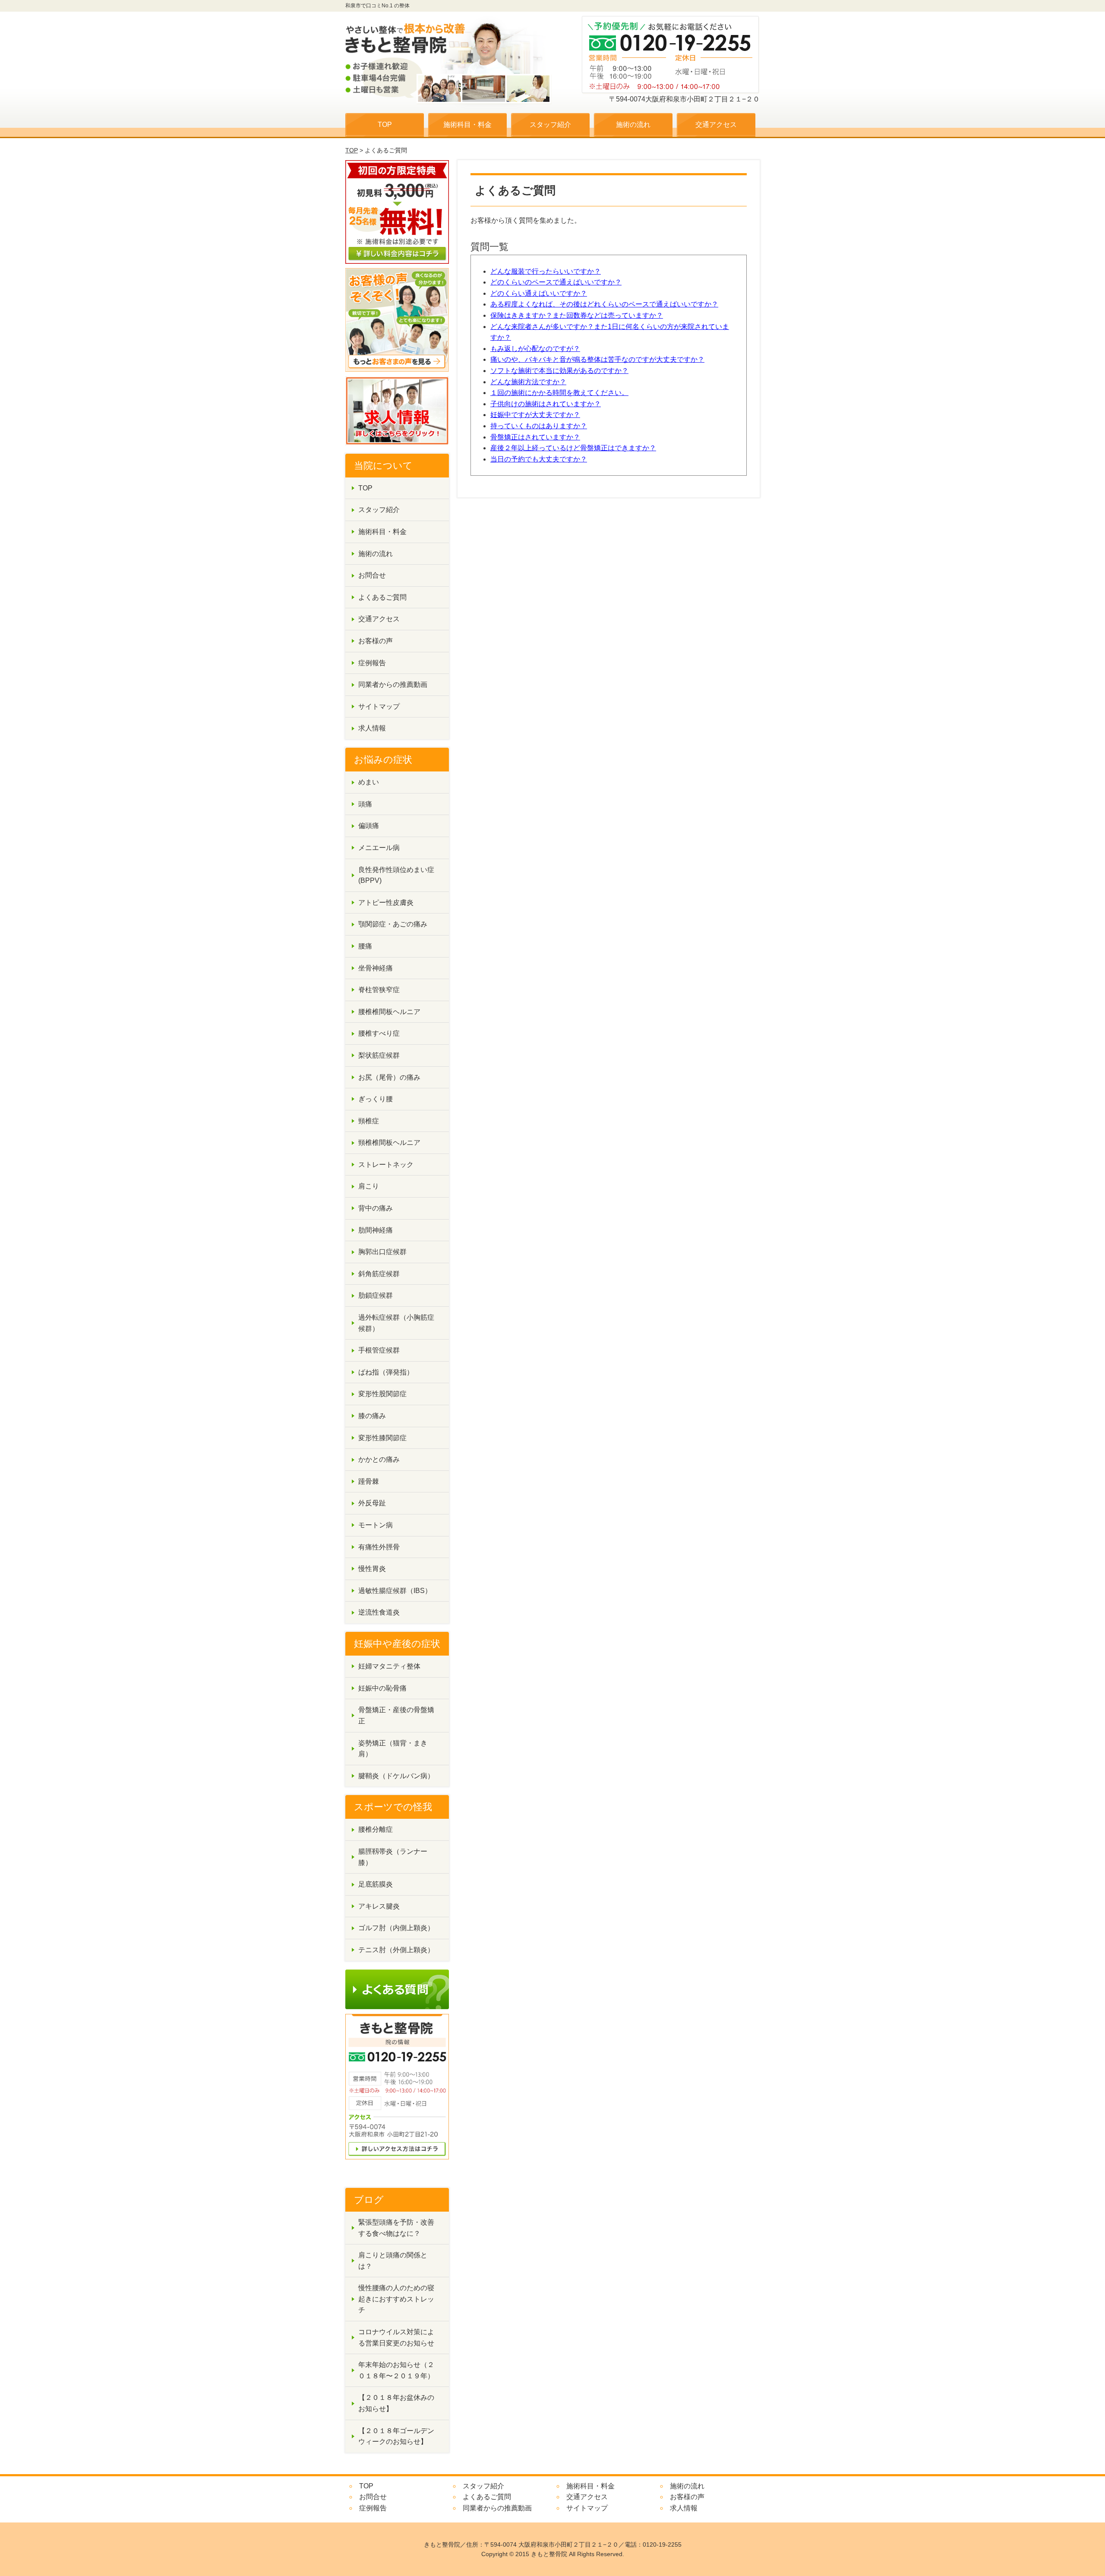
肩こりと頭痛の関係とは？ (393, 2261)
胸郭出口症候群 (382, 1252)
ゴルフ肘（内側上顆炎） (396, 1928)
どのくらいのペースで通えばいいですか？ (556, 282)
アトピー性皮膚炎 (386, 902)
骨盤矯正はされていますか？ (535, 437)
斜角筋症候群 (379, 1274)
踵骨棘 (369, 1481)
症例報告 (372, 663)
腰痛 (365, 946)
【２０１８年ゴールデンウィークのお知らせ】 (396, 2436)
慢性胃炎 (372, 1569)
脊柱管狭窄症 (379, 990)
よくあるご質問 (382, 597)
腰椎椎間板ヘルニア (389, 1012)
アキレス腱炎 (379, 1906)
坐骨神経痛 (376, 968)
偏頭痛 (369, 826)
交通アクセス (716, 125)
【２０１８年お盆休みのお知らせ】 (396, 2403)
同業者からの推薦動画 (393, 684)
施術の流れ (633, 125)
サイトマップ (379, 706)
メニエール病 (379, 848)
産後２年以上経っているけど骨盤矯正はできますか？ (573, 448)
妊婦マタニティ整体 (389, 1666)
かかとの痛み (379, 1459)
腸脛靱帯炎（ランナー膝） (393, 1857)
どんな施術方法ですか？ (528, 382)
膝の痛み (372, 1416)
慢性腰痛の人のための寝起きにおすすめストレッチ (396, 2299)
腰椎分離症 (376, 1829)
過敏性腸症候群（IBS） (395, 1591)
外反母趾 (372, 1503)
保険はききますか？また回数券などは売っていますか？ (577, 315)
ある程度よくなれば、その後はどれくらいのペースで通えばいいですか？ (604, 304)
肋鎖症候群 (376, 1295)
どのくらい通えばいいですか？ (539, 293)
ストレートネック (386, 1165)
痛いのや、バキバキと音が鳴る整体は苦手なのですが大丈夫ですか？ (597, 359)
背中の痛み (376, 1208)
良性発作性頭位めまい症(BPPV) (396, 875)
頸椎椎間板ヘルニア (389, 1143)
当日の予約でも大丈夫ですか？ (539, 459)
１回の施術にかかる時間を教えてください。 (559, 393)
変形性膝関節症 (382, 1438)
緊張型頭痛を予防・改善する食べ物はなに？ (396, 2228)
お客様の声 (376, 641)
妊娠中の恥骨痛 (382, 1688)
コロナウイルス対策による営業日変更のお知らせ (396, 2337)
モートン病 (376, 1525)
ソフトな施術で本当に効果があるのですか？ (559, 371)
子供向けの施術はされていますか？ (546, 404)
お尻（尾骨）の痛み (389, 1077)
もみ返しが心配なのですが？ (535, 349)
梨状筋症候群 (379, 1055)
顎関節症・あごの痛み (393, 924)
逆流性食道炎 (379, 1612)
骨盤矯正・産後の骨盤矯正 (396, 1715)
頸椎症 (369, 1121)
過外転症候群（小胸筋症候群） (396, 1323)
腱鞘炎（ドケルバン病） (396, 1776)
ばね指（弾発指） (386, 1372)
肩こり (369, 1186)
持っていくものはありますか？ (539, 426)
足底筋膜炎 (376, 1884)
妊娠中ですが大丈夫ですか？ (535, 415)
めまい (369, 782)
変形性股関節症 (382, 1394)
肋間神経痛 (376, 1230)
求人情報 (372, 728)
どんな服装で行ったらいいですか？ (546, 271)
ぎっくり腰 (376, 1099)
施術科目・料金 (467, 125)
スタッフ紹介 (550, 125)
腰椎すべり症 (379, 1033)
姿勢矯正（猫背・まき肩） (393, 1749)
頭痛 (365, 804)
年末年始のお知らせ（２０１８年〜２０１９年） (396, 2370)
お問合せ (372, 575)
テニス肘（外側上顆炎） (396, 1950)
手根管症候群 (379, 1350)
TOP (385, 125)
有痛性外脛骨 (379, 1547)
